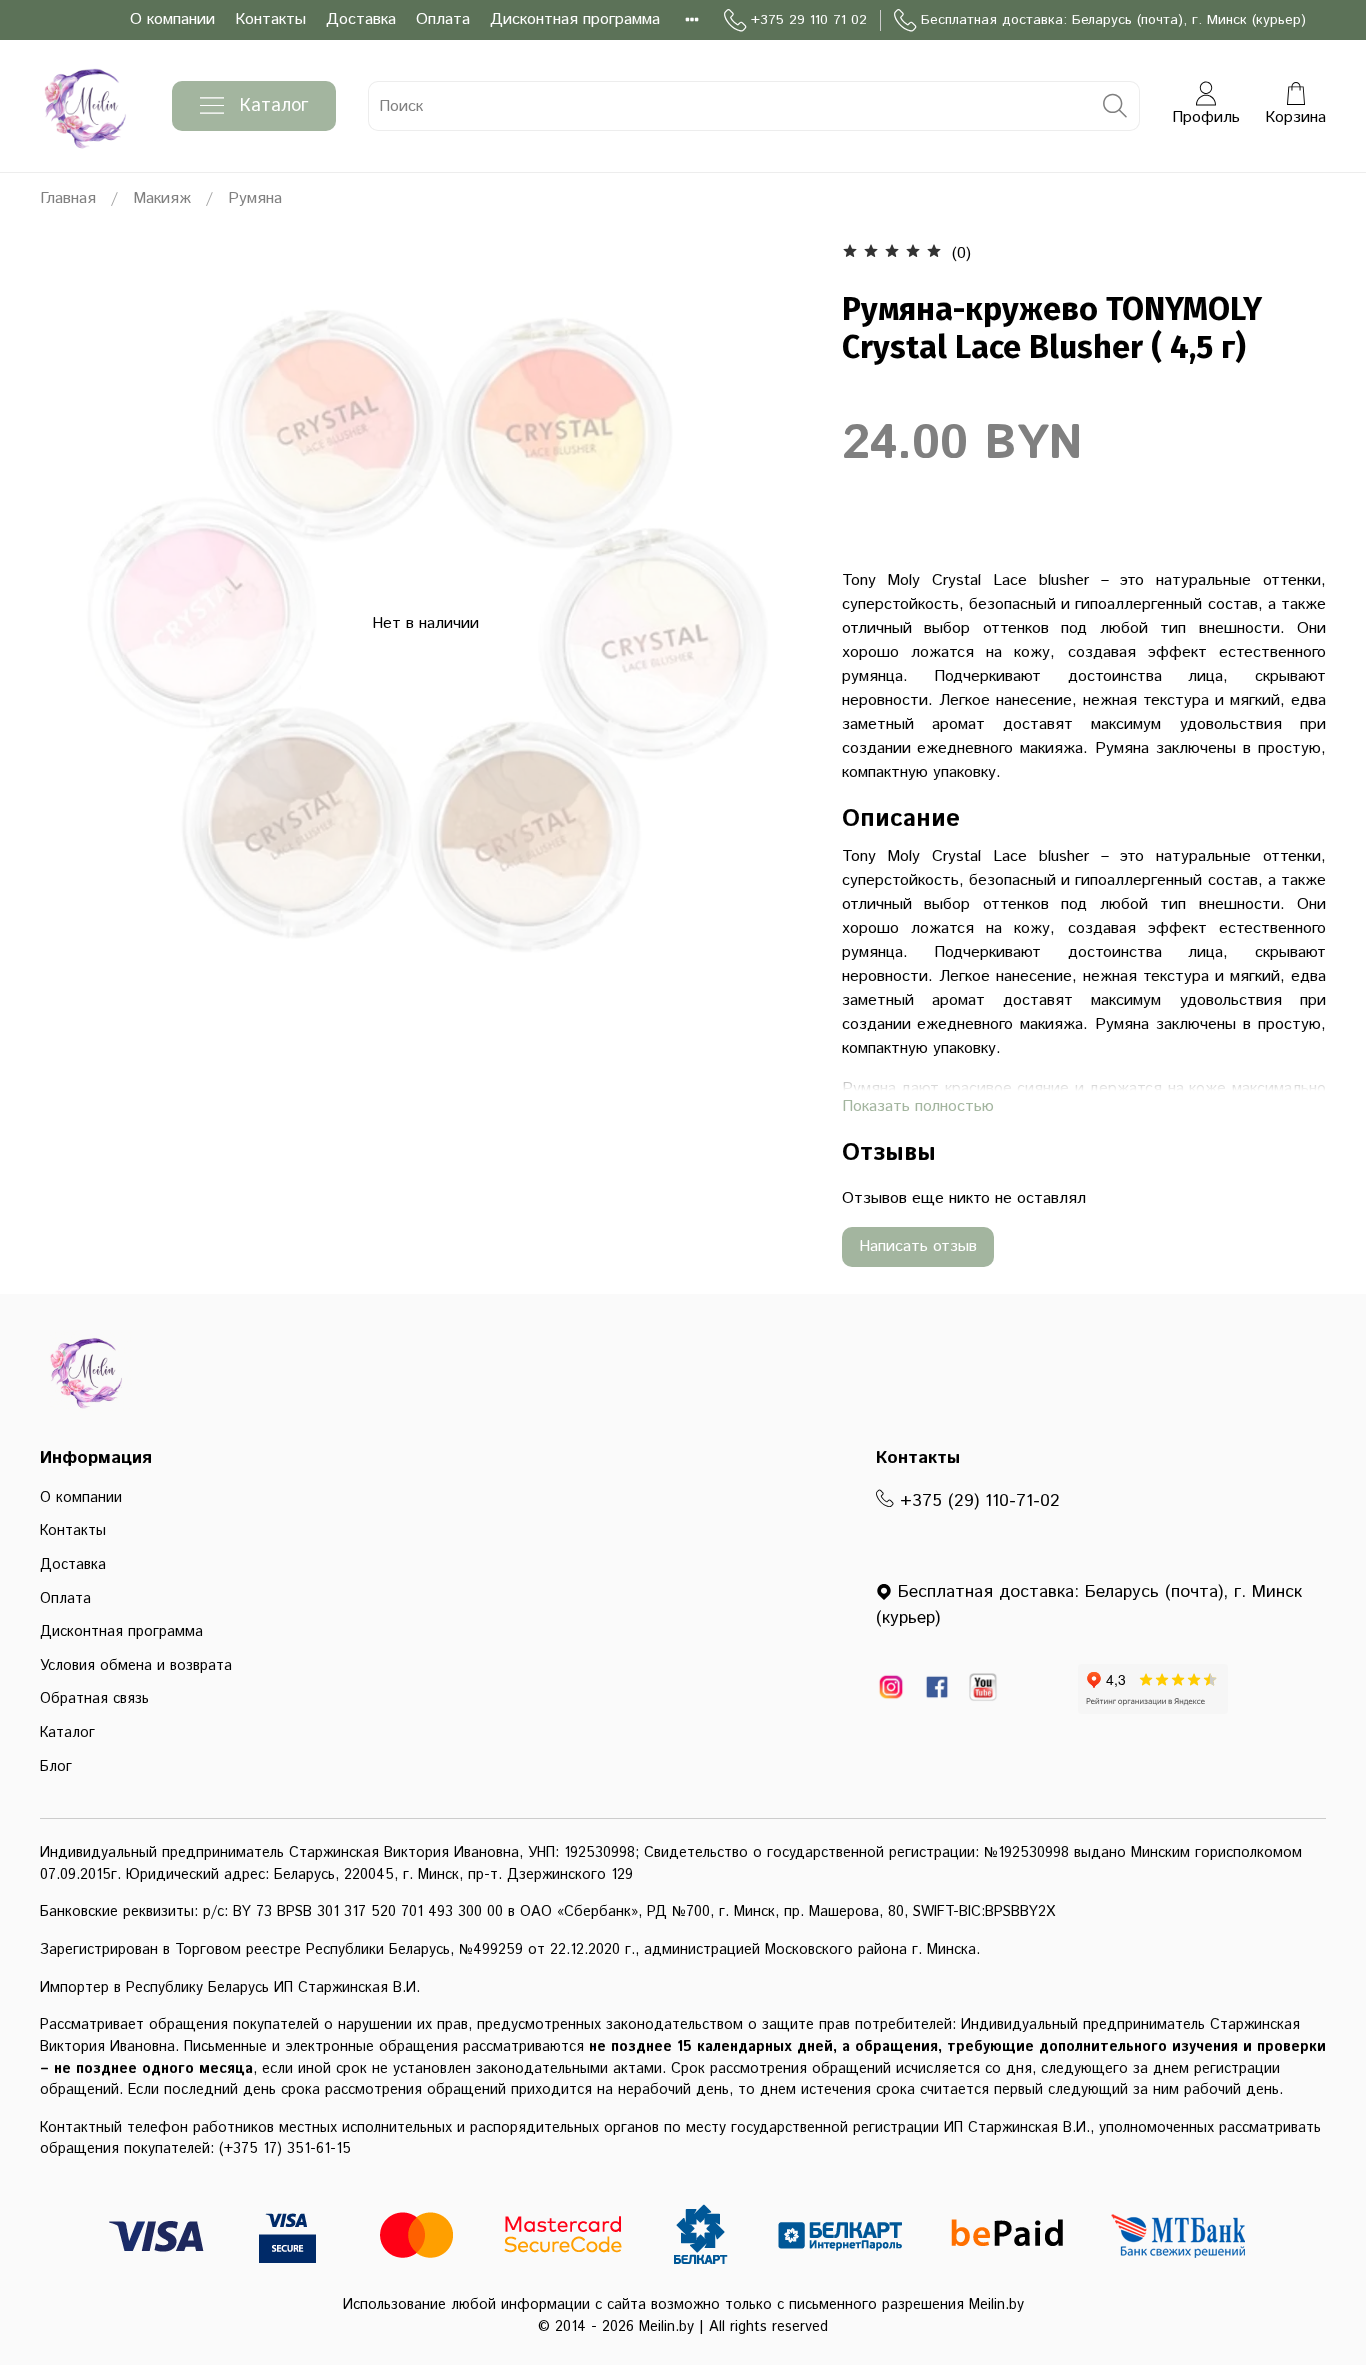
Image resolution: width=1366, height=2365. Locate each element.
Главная (68, 198)
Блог (56, 1767)
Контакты (270, 19)
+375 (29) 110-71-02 (977, 1501)
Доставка (361, 19)
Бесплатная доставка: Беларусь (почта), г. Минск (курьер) (1113, 20)
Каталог (274, 106)
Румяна (255, 198)
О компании (172, 19)
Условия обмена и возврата (136, 1666)
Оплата (443, 19)
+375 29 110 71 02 (809, 20)
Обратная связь (94, 1699)
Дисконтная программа (575, 19)
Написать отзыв (918, 1246)
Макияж (162, 198)
